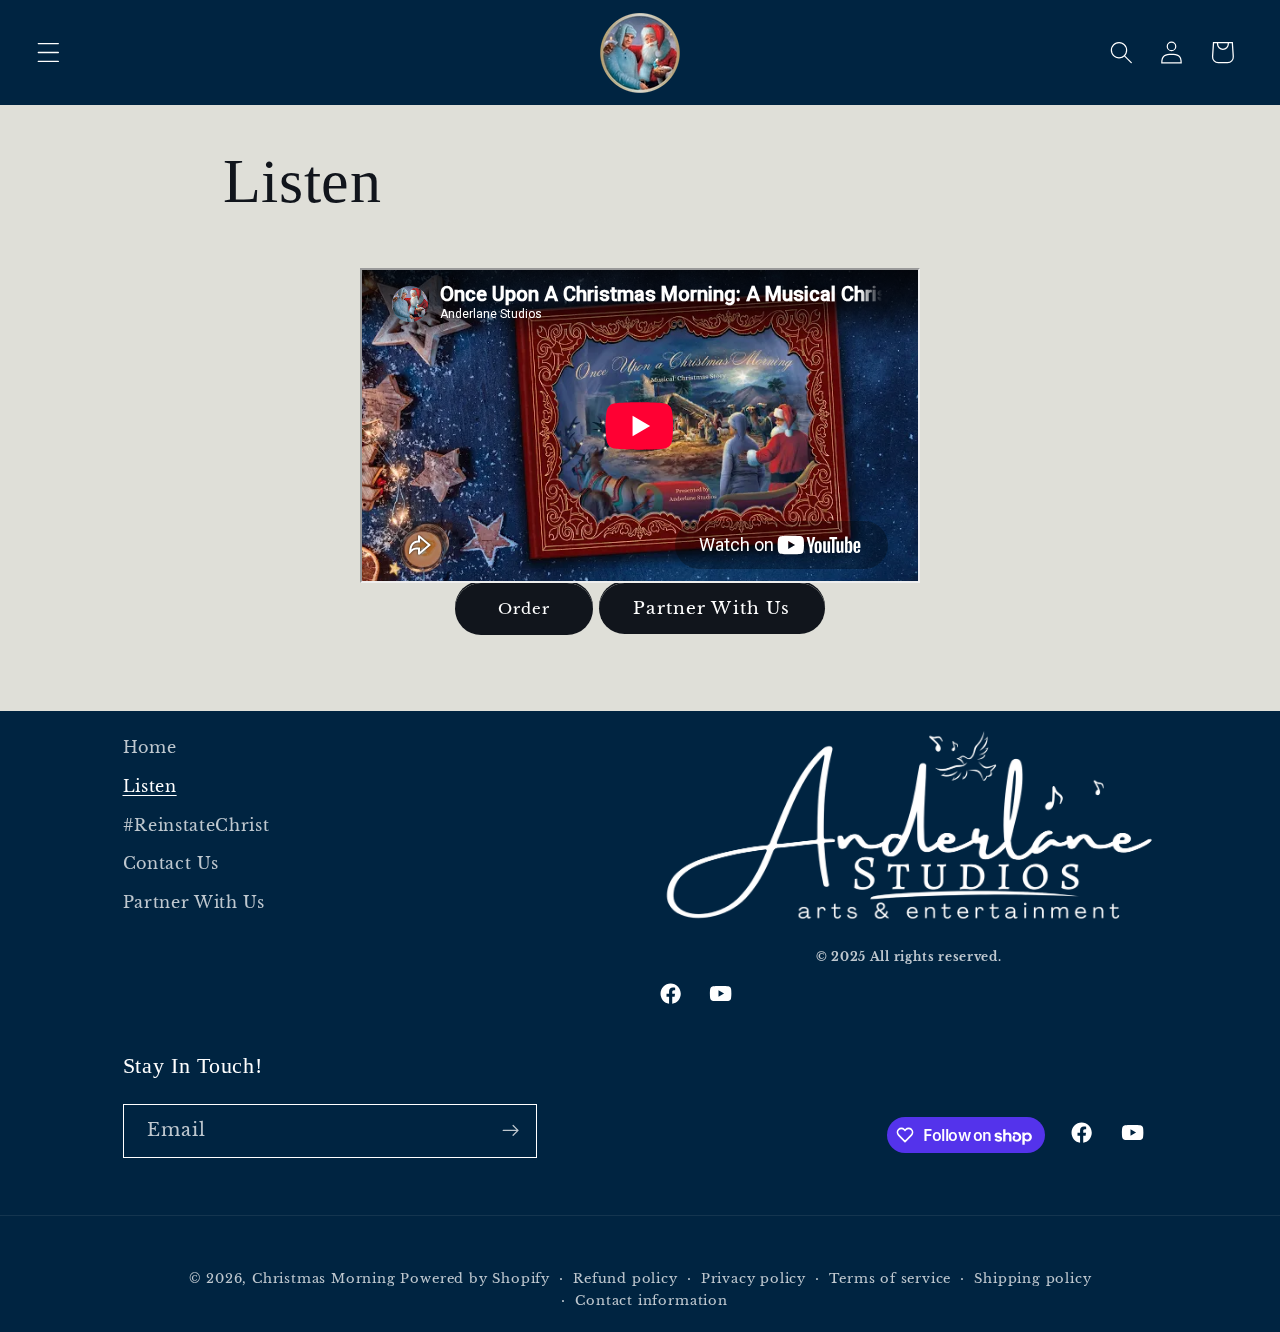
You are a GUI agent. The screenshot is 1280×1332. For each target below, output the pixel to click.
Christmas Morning (324, 1278)
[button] (48, 52)
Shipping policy (1032, 1278)
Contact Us (171, 863)
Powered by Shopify (475, 1278)
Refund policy (625, 1278)
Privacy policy (753, 1278)
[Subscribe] (510, 1131)
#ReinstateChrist (196, 825)
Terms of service (890, 1278)
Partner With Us (711, 608)
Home (150, 747)
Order (524, 608)
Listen (150, 786)
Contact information (651, 1300)
